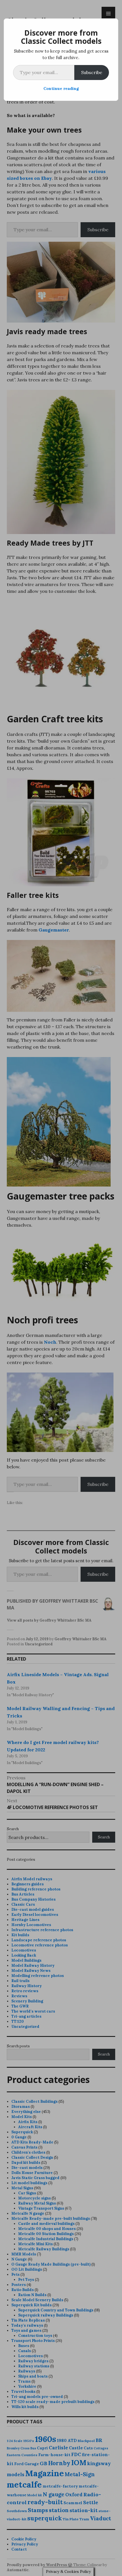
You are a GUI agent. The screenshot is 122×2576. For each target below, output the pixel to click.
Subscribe (92, 72)
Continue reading (61, 88)
